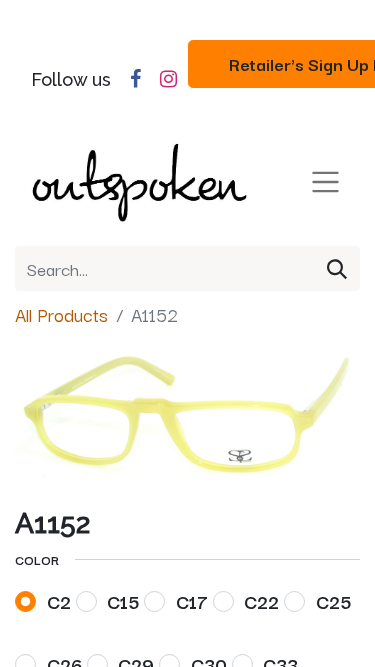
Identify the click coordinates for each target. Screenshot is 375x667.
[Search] (337, 268)
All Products (61, 314)
